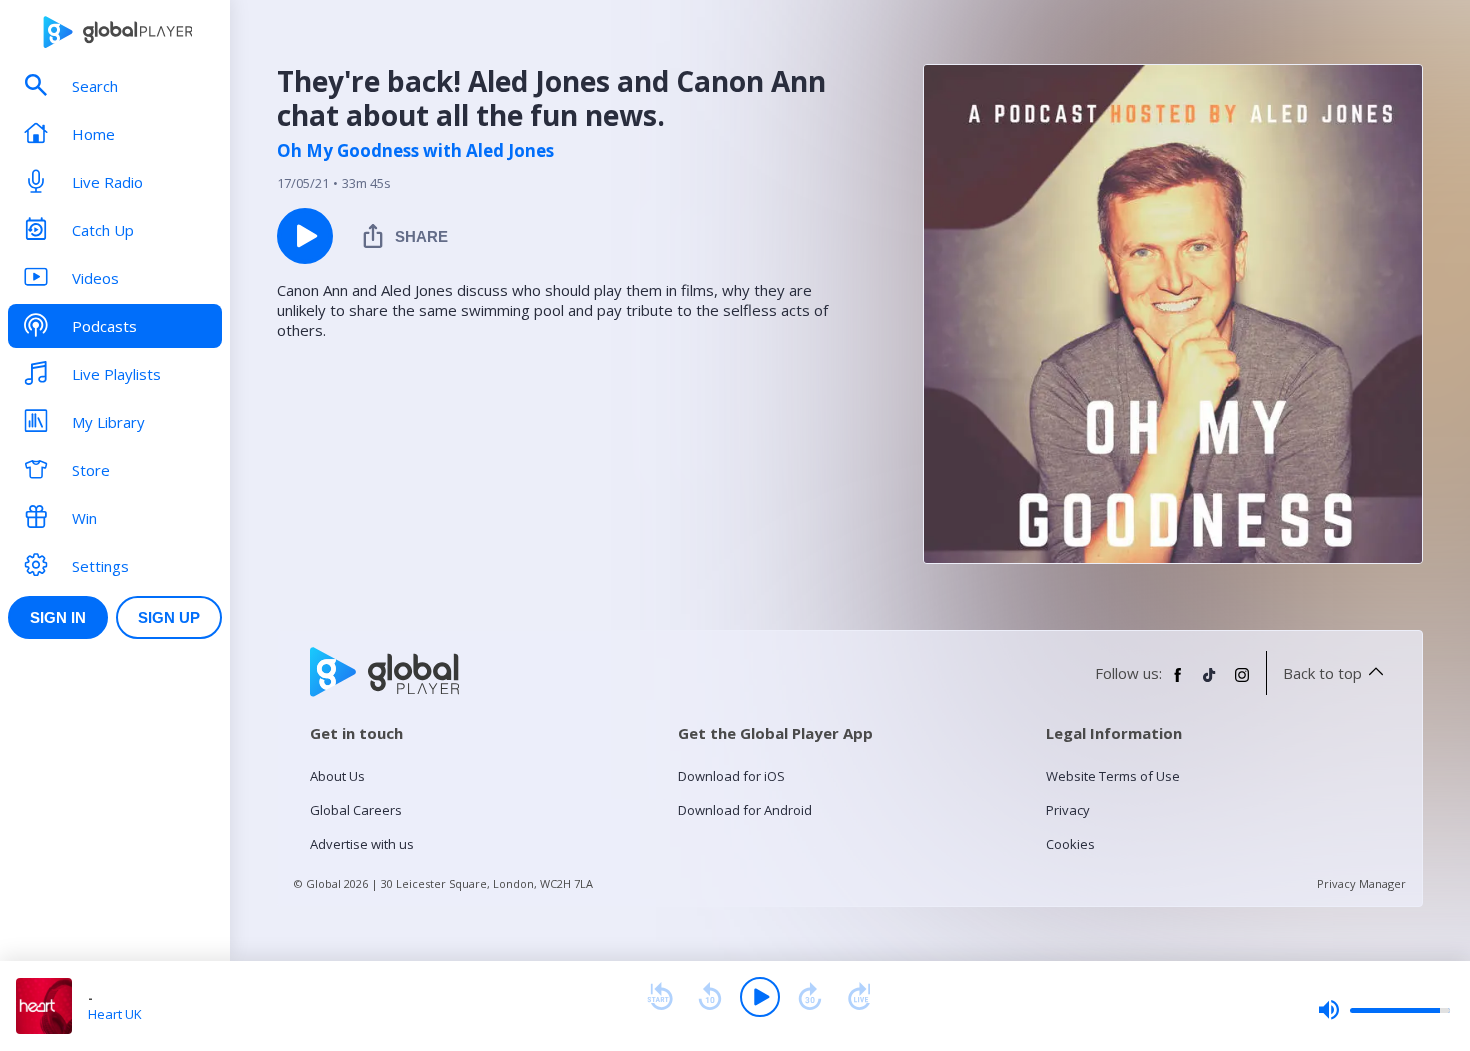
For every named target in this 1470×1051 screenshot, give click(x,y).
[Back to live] (860, 997)
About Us (337, 776)
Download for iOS (731, 776)
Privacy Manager (1361, 883)
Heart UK (115, 1014)
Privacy (1068, 810)
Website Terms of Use (1113, 776)
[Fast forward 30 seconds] (810, 997)
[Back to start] (660, 997)
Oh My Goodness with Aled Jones (415, 151)
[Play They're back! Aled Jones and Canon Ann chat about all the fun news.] (305, 236)
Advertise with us (362, 844)
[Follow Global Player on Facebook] (1178, 683)
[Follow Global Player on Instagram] (1242, 683)
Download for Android (745, 810)
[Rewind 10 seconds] (710, 997)
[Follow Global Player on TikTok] (1210, 683)
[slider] (1384, 1010)
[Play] (760, 997)
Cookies (1070, 844)
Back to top (1322, 673)
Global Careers (356, 810)
